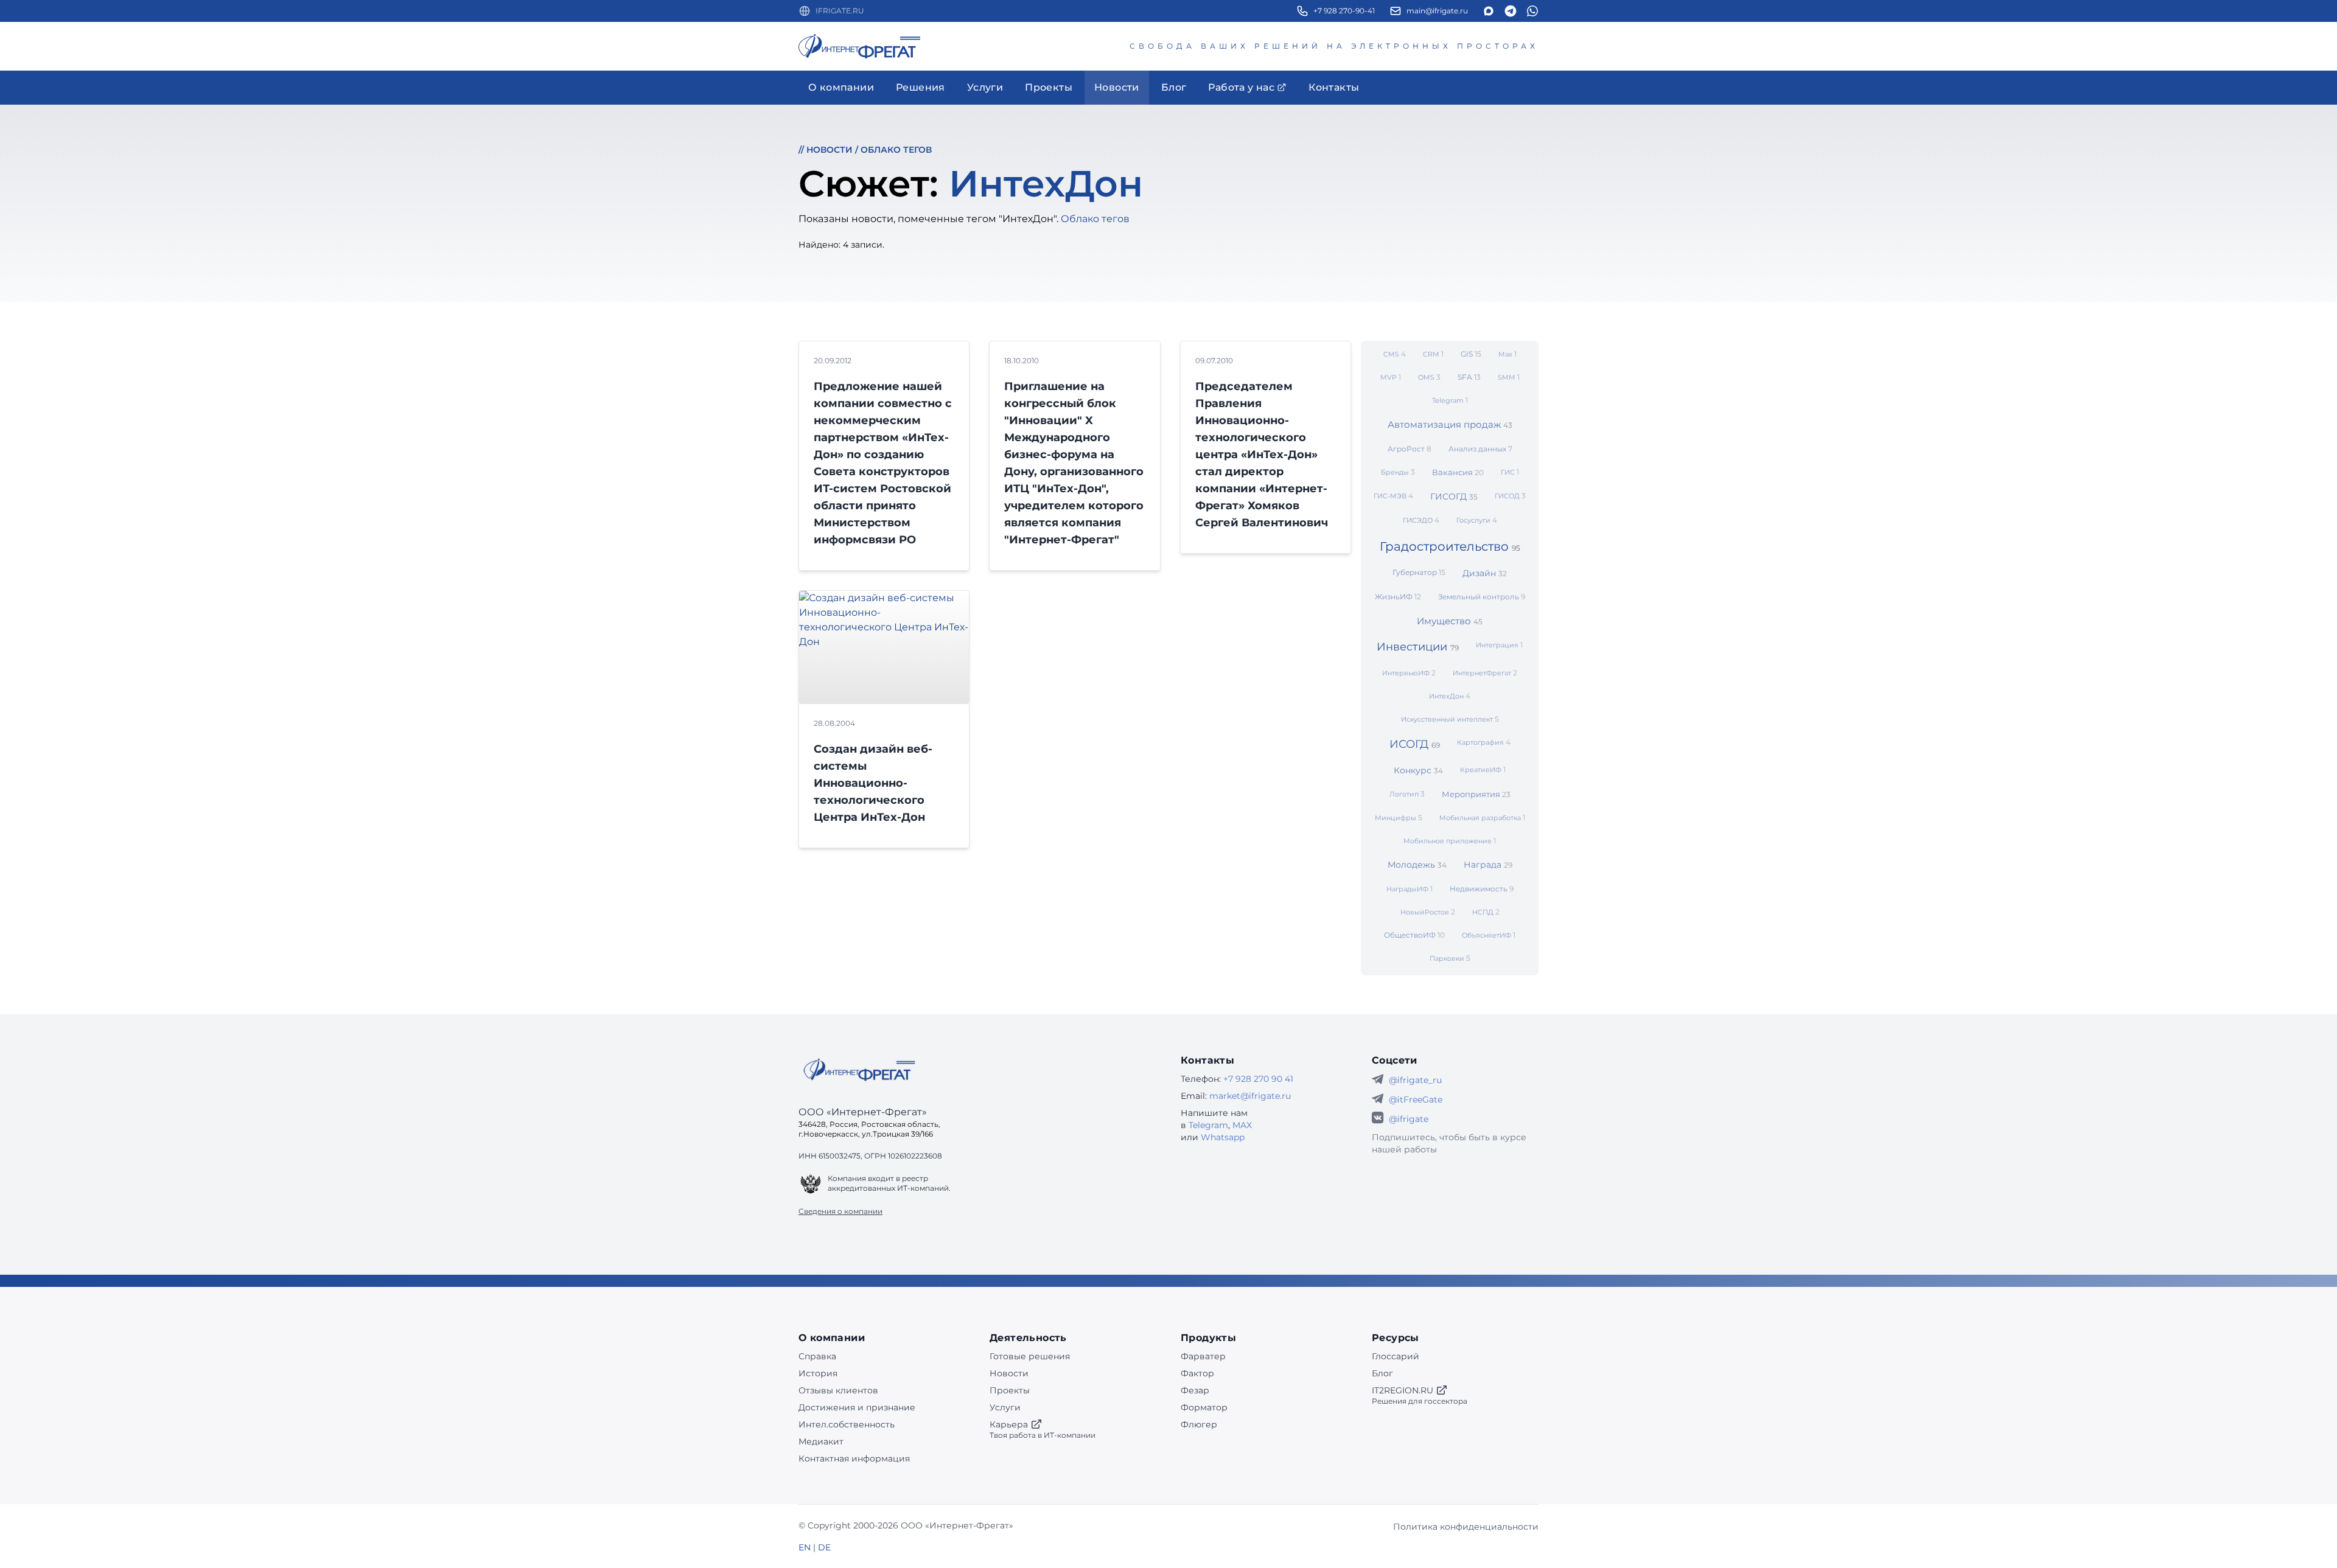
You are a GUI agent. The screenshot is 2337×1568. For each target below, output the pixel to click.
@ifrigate (1409, 1119)
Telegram (1450, 400)
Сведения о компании (840, 1211)
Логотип (1407, 794)
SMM (1509, 377)
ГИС (1510, 472)
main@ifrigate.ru (1437, 11)
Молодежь (1417, 865)
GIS (1471, 354)
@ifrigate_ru (1415, 1080)
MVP (1391, 377)
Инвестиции (1418, 647)
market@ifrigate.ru (1250, 1096)
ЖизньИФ (1398, 597)
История (818, 1373)
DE (824, 1547)
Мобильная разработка (1482, 817)
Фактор (1197, 1373)
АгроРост (1410, 449)
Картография (1484, 742)
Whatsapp (1223, 1137)
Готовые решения (1030, 1356)
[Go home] (859, 1070)
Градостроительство (1450, 546)
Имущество (1450, 621)
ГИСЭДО (1421, 520)
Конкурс (1418, 770)
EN (805, 1547)
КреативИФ (1483, 769)
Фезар (1195, 1390)
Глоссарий (1396, 1356)
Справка (817, 1356)
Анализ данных (1480, 449)
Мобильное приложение (1450, 841)
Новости (830, 150)
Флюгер (1199, 1424)
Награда (1488, 865)
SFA (1469, 377)
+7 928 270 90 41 (1258, 1079)
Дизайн (1485, 573)
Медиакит (821, 1441)
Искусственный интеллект (1450, 719)
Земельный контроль (1482, 597)
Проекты (1010, 1390)
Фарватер (1203, 1356)
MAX (1242, 1125)
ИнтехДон (1450, 696)
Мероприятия (1476, 794)
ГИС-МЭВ (1393, 496)
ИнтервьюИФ (1409, 673)
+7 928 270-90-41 (1344, 11)
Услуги (1005, 1407)
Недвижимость (1482, 889)
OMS (1429, 377)
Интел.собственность (847, 1424)
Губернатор (1419, 572)
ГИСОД (1510, 496)
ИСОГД (1415, 744)
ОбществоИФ (1414, 935)
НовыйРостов (1428, 912)
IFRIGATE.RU (840, 11)
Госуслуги (1477, 520)
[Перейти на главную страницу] (859, 46)
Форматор (1204, 1407)
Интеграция (1499, 645)
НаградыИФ (1410, 889)
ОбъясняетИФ (1489, 935)
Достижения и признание (857, 1407)
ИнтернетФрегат (1485, 673)
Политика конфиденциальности (1466, 1527)
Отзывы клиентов (838, 1390)
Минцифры (1399, 817)
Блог (1382, 1373)
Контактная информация (854, 1458)
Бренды (1398, 472)
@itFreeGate (1416, 1099)
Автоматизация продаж (1450, 424)
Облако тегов (896, 150)
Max (1507, 354)
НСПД (1486, 912)
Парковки (1450, 958)
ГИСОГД (1454, 497)
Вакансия (1458, 472)
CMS (1395, 354)
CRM (1433, 354)
